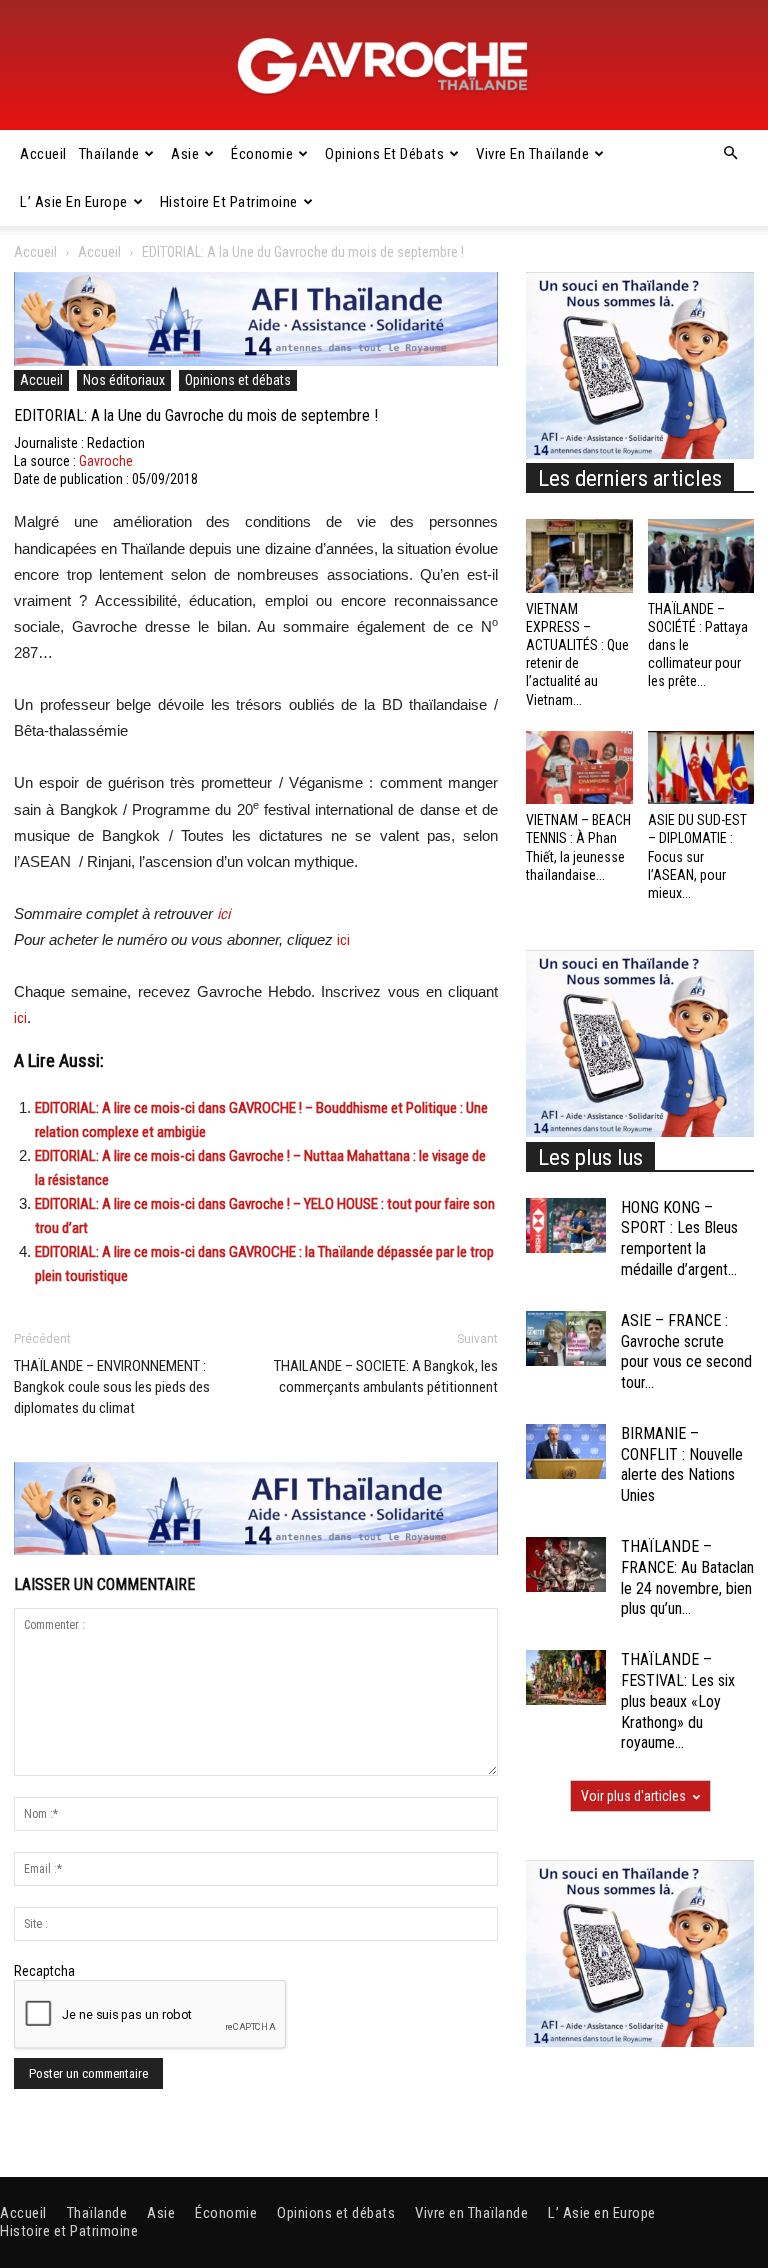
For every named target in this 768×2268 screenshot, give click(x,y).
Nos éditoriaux (124, 380)
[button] (730, 154)
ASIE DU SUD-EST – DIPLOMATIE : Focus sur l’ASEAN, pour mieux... (697, 856)
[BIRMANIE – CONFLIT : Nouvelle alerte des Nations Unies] (566, 1451)
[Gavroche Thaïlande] (384, 66)
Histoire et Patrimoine (229, 202)
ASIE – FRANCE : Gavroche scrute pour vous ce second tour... (686, 1351)
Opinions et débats (384, 154)
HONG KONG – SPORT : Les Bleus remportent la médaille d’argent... (679, 1238)
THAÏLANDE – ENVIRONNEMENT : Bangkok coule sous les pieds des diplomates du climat (112, 1387)
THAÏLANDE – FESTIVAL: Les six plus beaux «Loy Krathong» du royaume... (678, 1701)
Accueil (43, 154)
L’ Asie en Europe (74, 202)
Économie (262, 154)
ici (223, 914)
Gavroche (106, 461)
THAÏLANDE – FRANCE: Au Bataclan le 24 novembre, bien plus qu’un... (687, 1577)
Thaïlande (109, 154)
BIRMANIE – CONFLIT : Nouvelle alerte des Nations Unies (682, 1464)
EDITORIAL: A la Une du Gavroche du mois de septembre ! (196, 415)
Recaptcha (44, 1971)
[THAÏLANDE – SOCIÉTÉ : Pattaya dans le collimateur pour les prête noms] (701, 555)
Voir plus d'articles (633, 1796)
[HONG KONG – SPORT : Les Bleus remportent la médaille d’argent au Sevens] (566, 1225)
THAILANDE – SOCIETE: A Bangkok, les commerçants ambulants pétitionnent (386, 1376)
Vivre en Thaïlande (532, 154)
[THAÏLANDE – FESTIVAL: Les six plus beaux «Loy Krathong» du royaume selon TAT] (566, 1677)
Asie (185, 154)
